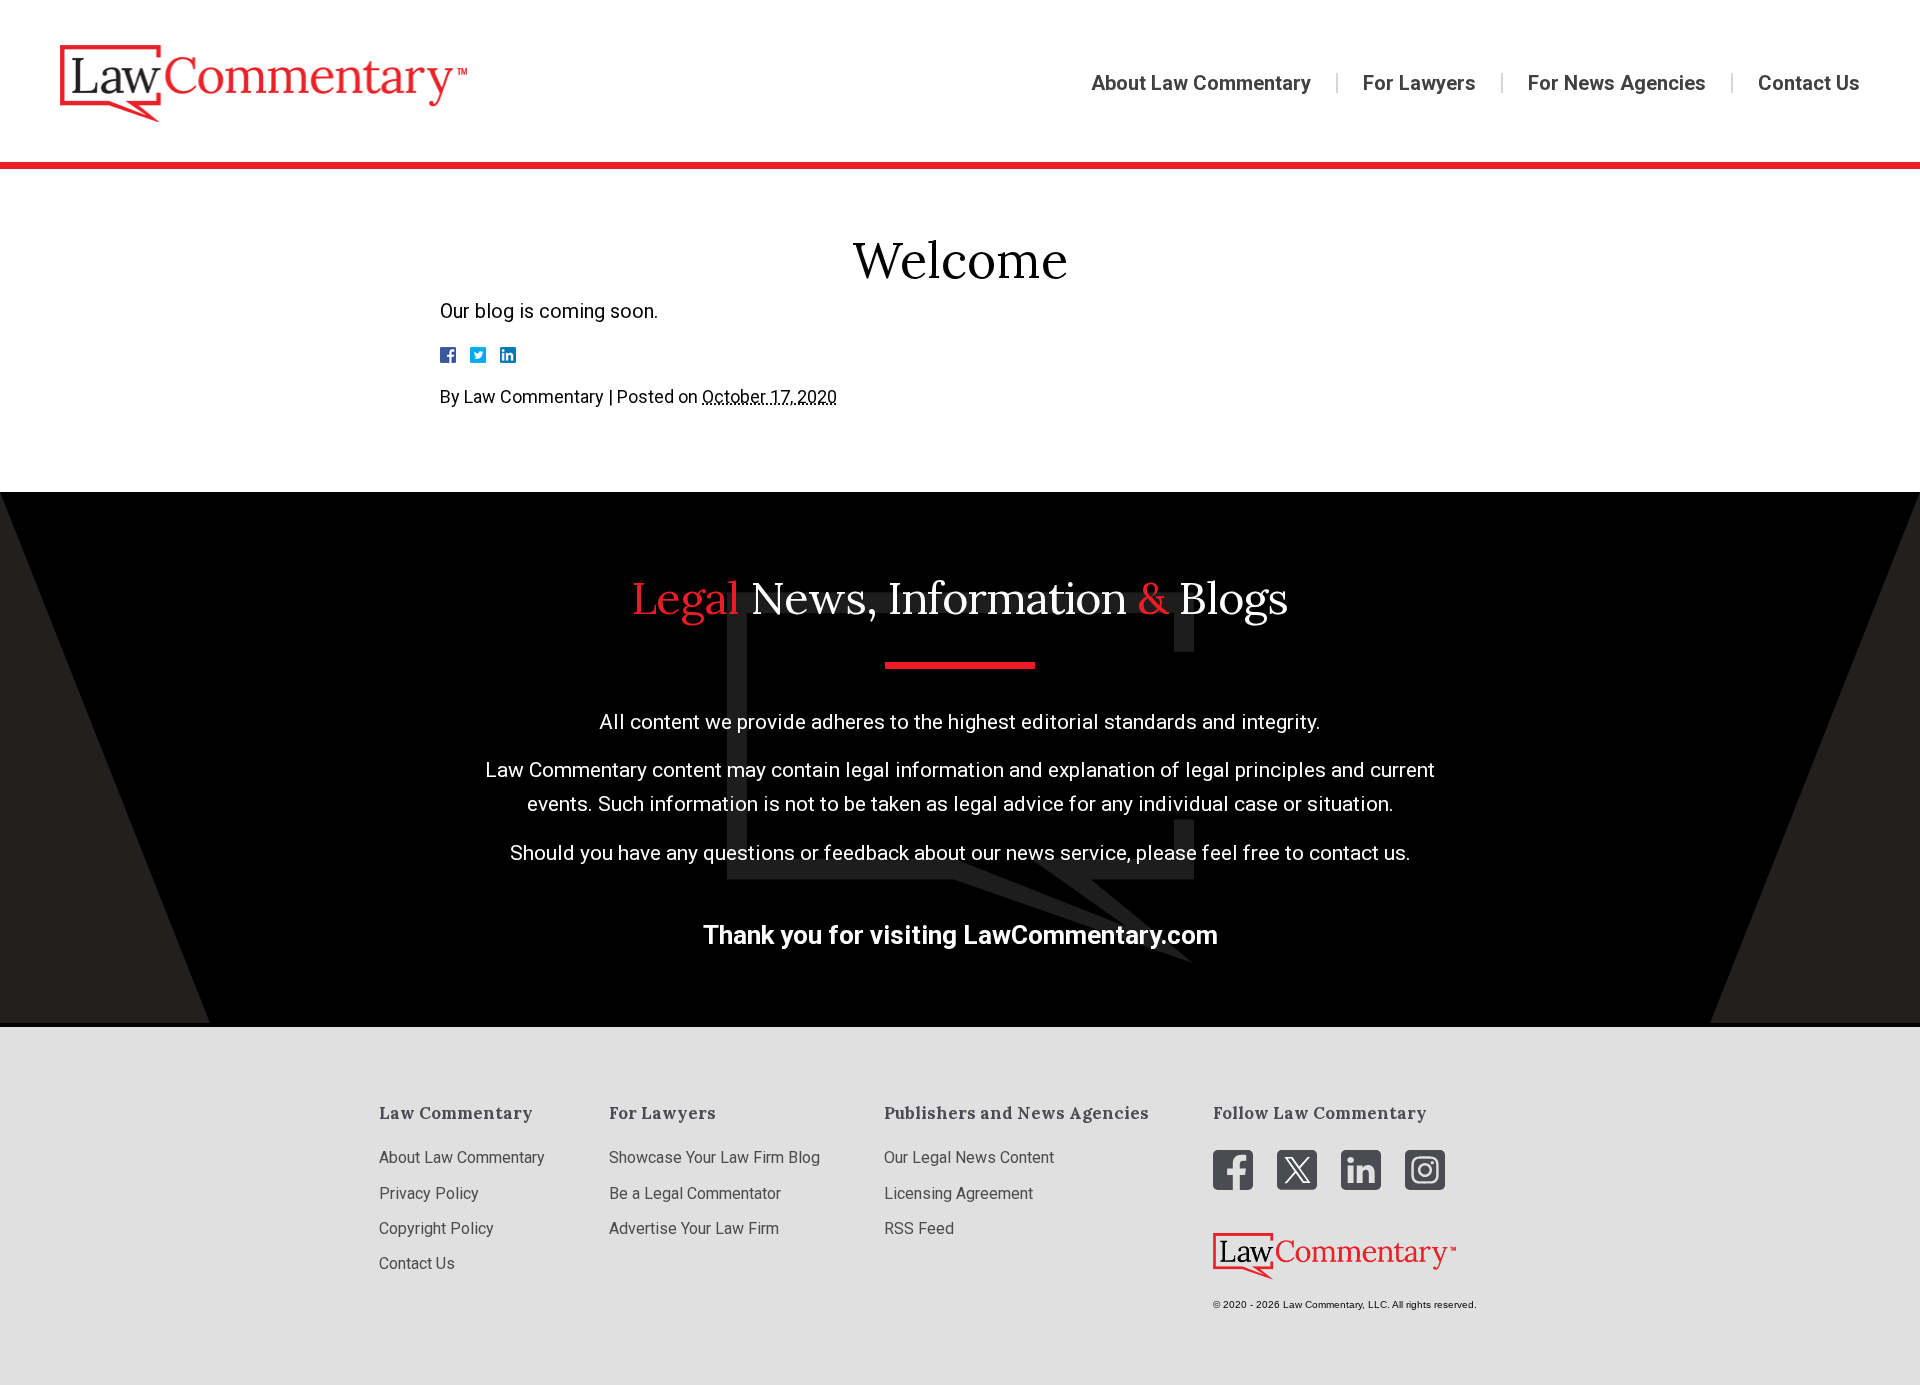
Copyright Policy (436, 1228)
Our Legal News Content (969, 1157)
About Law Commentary (1201, 83)
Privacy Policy (429, 1193)
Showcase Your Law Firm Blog (714, 1157)
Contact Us (1809, 83)
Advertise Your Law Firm (694, 1228)
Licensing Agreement (958, 1193)
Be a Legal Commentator (695, 1193)
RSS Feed (919, 1228)
